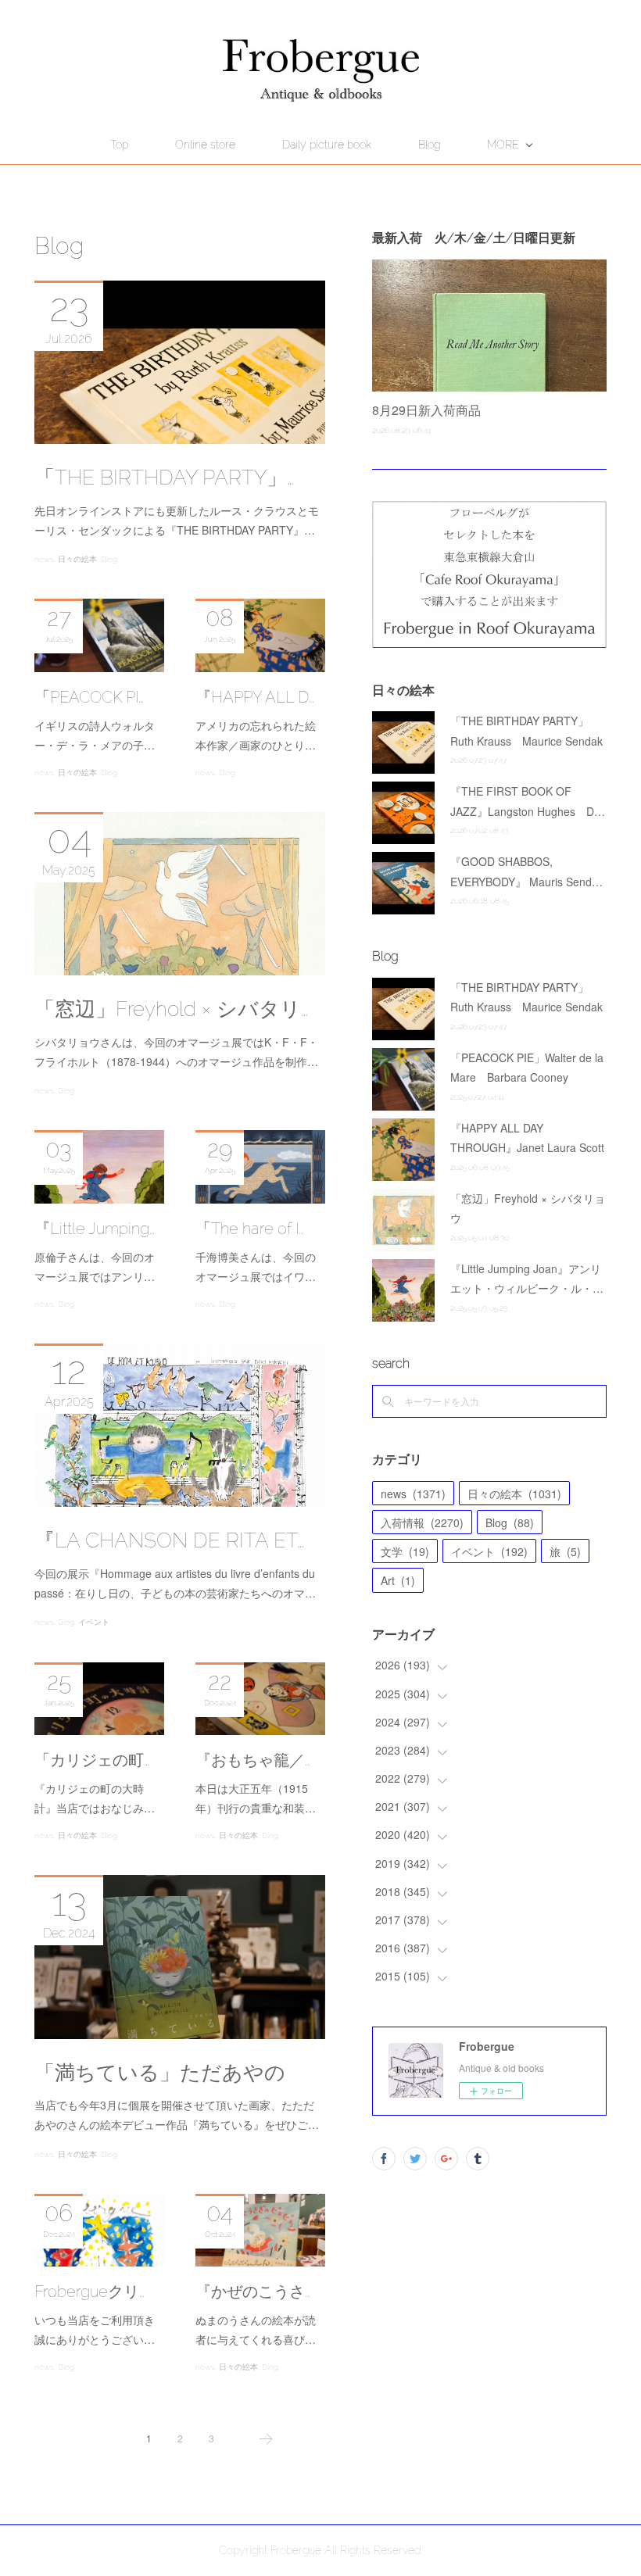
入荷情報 (422, 1522)
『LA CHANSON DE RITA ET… (169, 1540)
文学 (405, 1551)
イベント (94, 1622)
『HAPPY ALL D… (255, 697)
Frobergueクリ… (90, 2292)
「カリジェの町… (92, 1760)
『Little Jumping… (95, 1229)
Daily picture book (327, 145)
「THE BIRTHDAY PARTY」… (164, 478)
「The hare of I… (250, 1229)
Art (398, 1580)
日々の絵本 (77, 559)
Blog (429, 145)
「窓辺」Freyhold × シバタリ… (171, 1009)
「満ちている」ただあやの (160, 2073)
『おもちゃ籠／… (253, 1760)
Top (119, 145)
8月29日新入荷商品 (426, 410)
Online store (205, 145)
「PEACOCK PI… (89, 697)
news (44, 559)
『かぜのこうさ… (253, 2292)
